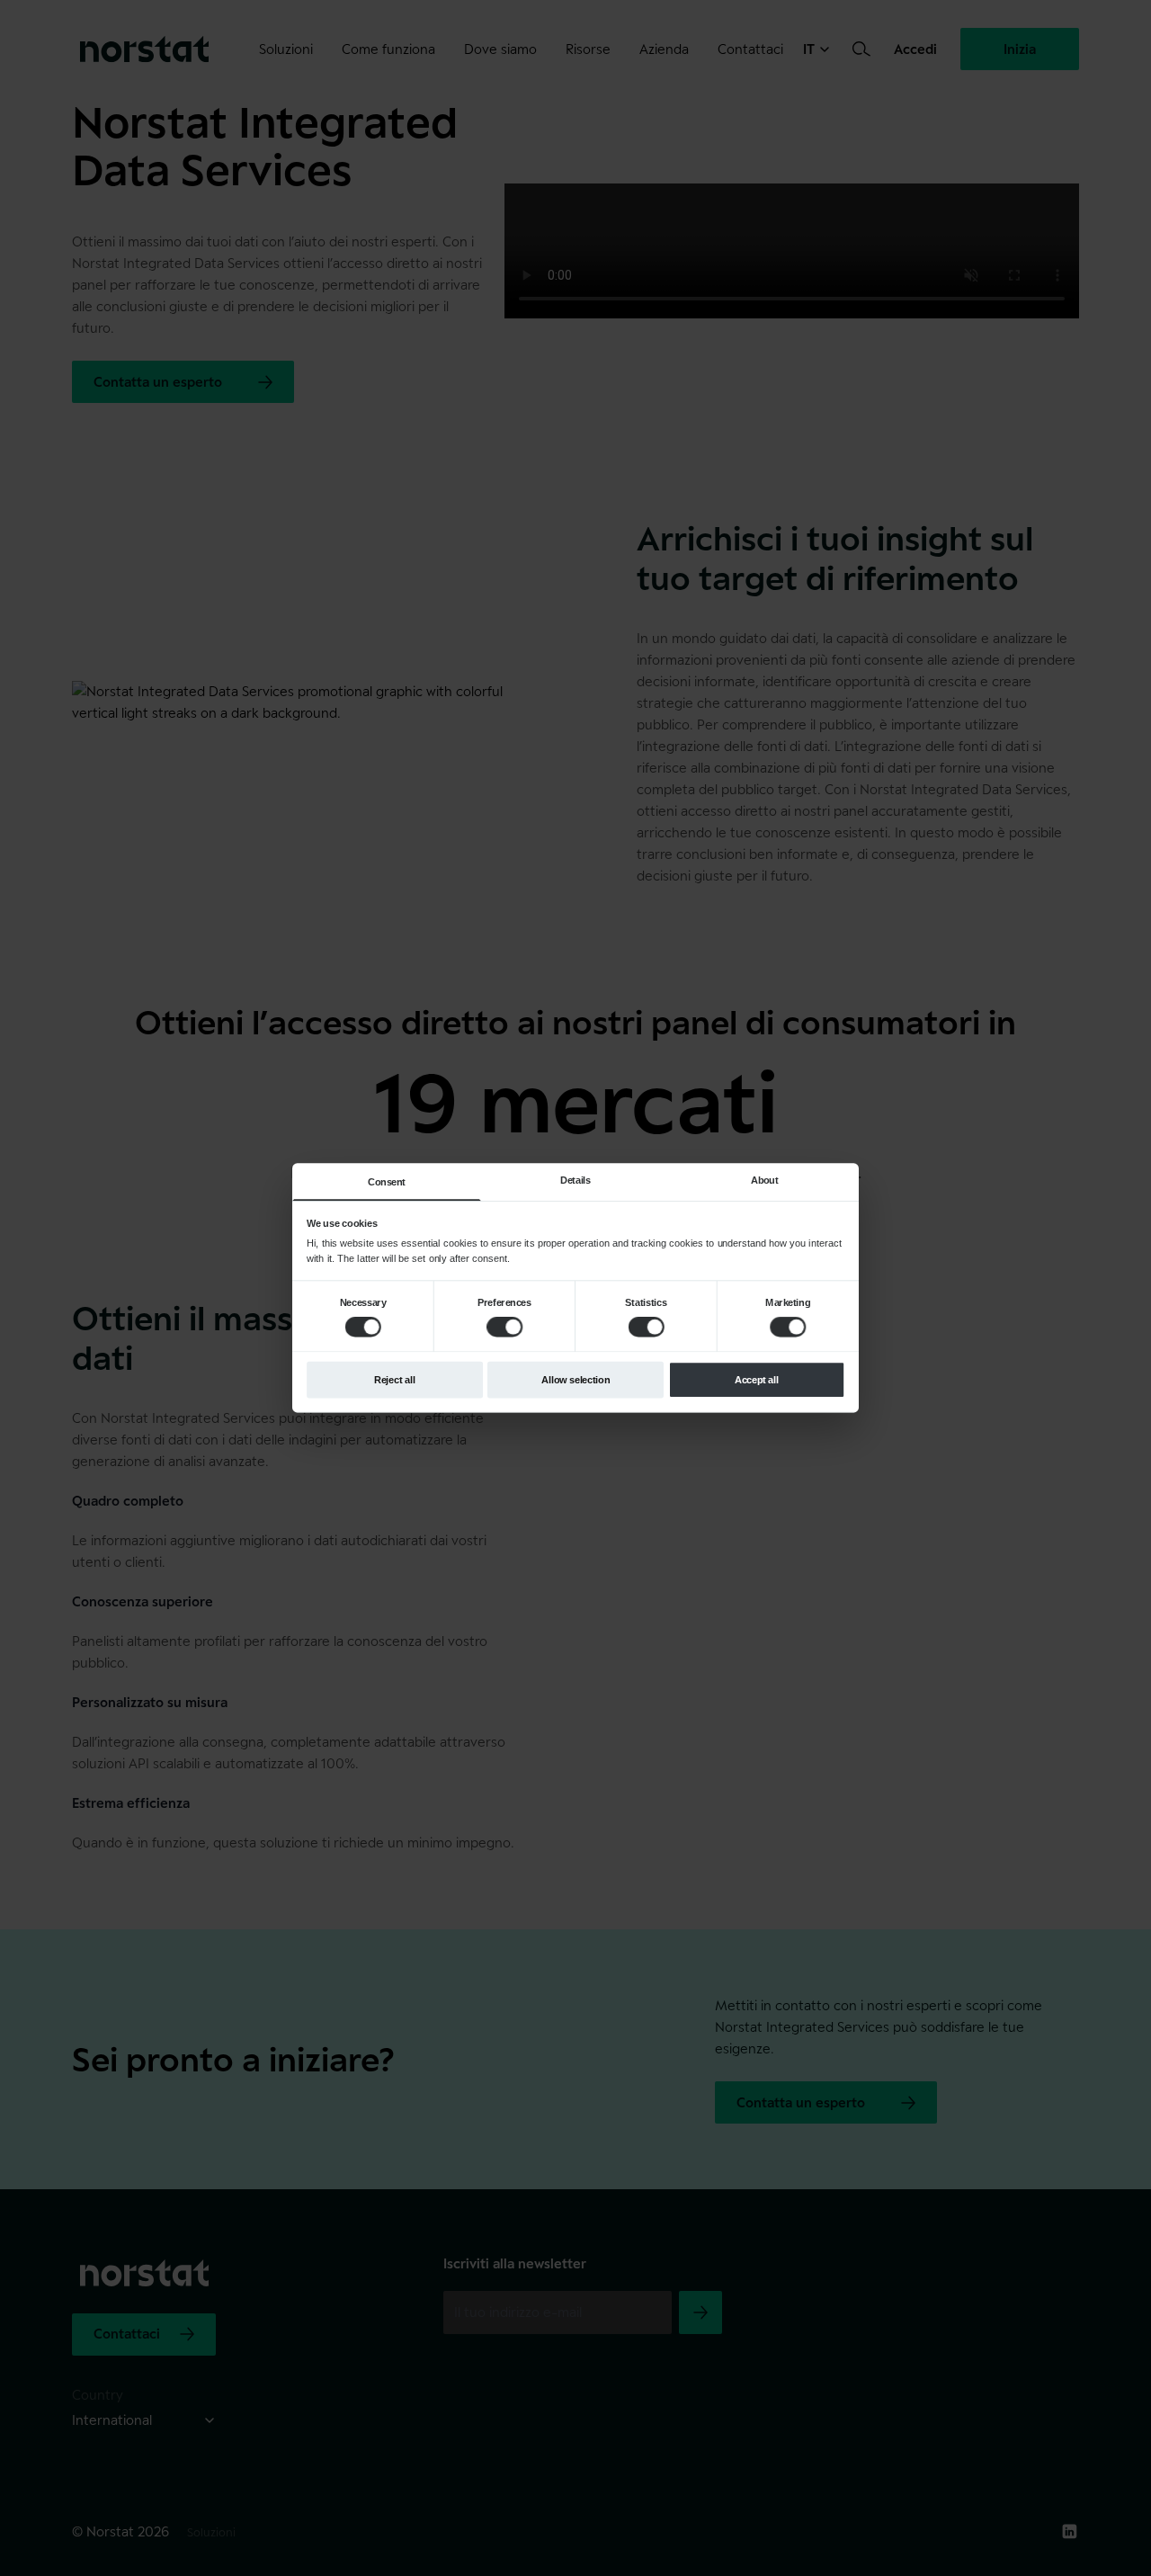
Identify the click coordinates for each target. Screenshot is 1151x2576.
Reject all (395, 1380)
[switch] (504, 1327)
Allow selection (575, 1380)
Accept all (757, 1380)
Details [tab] (575, 1180)
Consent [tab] (387, 1182)
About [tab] (764, 1180)
